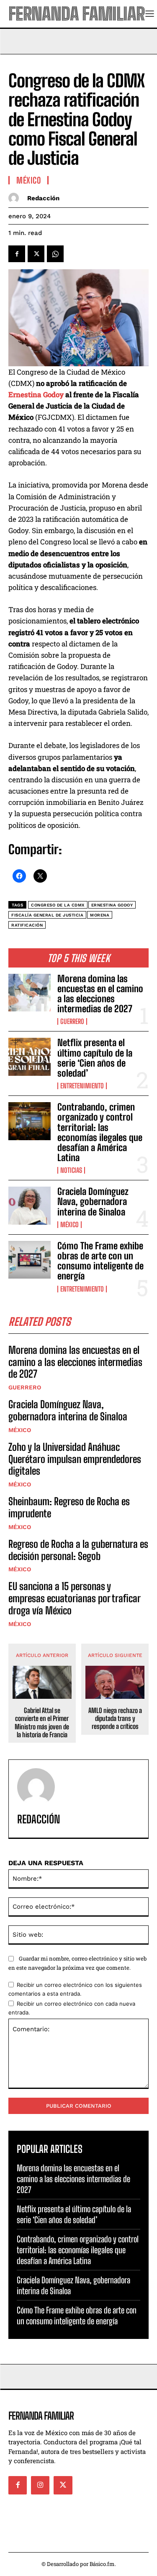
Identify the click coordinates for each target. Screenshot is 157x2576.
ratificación (27, 925)
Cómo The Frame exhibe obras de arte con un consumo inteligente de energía (100, 1261)
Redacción (43, 198)
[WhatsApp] (55, 254)
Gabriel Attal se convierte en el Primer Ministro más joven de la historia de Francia (42, 1722)
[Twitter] (36, 254)
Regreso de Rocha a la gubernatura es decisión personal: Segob (78, 1550)
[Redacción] (16, 198)
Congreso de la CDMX (58, 905)
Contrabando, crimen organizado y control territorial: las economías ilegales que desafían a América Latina (100, 1132)
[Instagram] (40, 2485)
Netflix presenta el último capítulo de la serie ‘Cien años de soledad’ (95, 1058)
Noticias (71, 1170)
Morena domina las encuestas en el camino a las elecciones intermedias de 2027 (100, 994)
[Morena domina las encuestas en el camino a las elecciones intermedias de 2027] (30, 993)
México (69, 1225)
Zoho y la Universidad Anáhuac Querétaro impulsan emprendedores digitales (75, 1459)
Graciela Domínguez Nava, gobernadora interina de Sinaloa (93, 1201)
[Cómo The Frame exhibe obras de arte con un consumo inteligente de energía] (30, 1260)
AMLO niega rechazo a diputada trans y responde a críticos (115, 1718)
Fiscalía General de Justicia (47, 915)
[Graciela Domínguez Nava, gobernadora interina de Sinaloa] (30, 1205)
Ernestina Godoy (36, 394)
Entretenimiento (82, 1086)
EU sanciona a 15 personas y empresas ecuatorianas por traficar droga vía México (75, 1598)
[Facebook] (17, 254)
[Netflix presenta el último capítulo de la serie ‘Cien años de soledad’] (30, 1057)
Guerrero (72, 1021)
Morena (100, 915)
